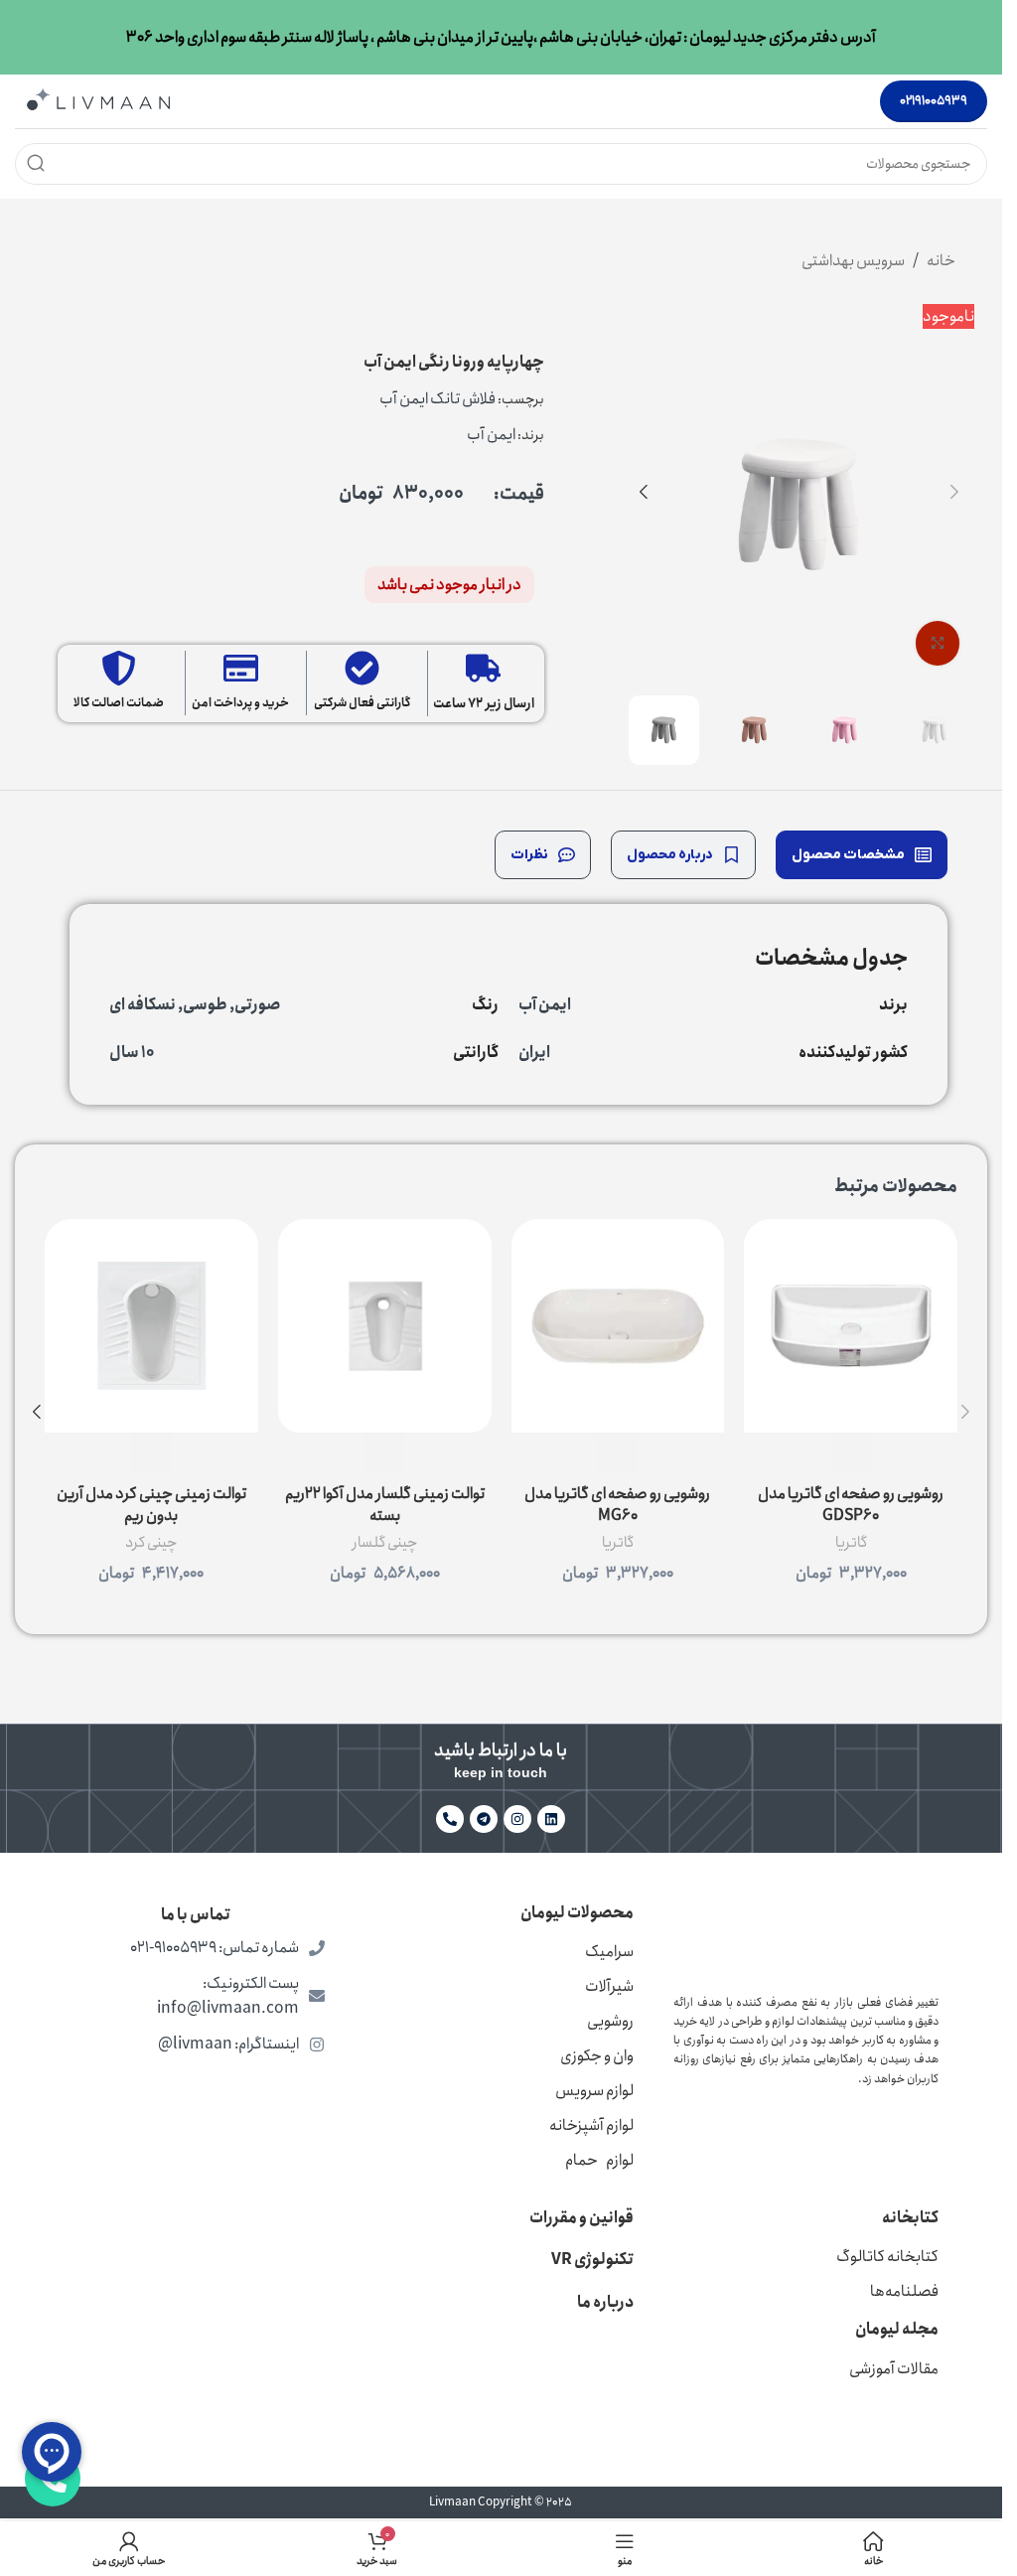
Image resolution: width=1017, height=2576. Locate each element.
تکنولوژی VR (592, 2260)
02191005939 (934, 101)
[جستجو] (36, 164)
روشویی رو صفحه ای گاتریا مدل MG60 (617, 1505)
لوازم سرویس (594, 2091)
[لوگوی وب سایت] (98, 100)
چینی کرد (151, 1543)
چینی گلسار (385, 1543)
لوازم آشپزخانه (591, 2125)
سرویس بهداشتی (853, 261)
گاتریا (851, 1543)
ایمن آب (491, 435)
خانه (941, 261)
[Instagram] (517, 1819)
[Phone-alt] (450, 1819)
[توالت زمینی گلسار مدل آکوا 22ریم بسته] (385, 1326)
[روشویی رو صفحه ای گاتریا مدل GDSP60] (851, 1326)
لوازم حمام (599, 2160)
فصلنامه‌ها (904, 2291)
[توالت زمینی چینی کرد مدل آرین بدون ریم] (151, 1326)
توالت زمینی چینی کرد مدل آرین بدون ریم (151, 1505)
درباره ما (605, 2302)
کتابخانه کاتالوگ (887, 2257)
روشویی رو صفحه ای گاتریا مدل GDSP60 (851, 1505)
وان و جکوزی (597, 2056)
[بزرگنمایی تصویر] (938, 643)
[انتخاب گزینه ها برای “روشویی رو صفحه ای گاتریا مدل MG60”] (618, 1453)
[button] (954, 492)
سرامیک (609, 1952)
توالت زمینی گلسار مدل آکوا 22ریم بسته (385, 1505)
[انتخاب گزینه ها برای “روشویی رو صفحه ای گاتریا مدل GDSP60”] (851, 1453)
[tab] (862, 855)
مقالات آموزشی (894, 2369)
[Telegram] (484, 1819)
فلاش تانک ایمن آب (437, 399)
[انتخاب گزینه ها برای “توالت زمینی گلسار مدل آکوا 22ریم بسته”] (384, 1453)
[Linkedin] (551, 1819)
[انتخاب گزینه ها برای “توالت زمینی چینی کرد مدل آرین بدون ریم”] (151, 1453)
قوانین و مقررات (581, 2218)
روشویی (610, 2021)
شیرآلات (609, 1986)
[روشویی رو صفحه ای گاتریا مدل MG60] (618, 1326)
